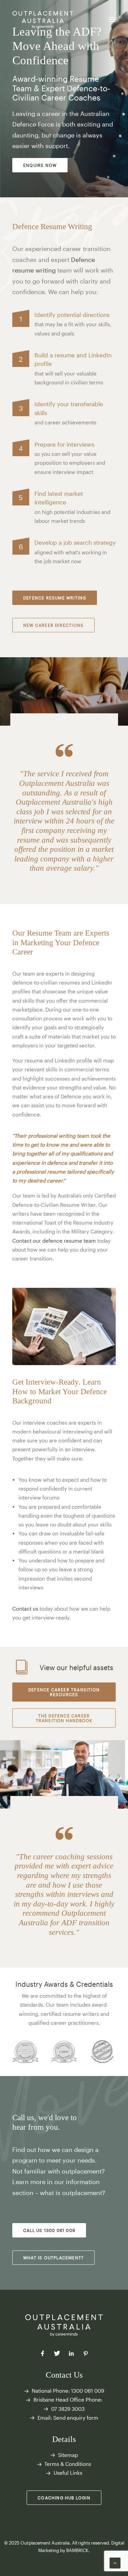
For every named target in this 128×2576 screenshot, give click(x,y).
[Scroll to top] (115, 2562)
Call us (23, 2118)
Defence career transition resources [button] (65, 1692)
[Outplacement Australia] (43, 19)
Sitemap (68, 2455)
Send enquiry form (76, 2418)
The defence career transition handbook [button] (64, 1718)
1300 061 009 (88, 2391)
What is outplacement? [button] (53, 2258)
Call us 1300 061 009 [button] (49, 2230)
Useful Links (68, 2473)
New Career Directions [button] (53, 625)
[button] (112, 19)
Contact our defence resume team (54, 1241)
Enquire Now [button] (40, 165)
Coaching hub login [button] (64, 2498)
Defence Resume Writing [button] (55, 598)
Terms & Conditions (68, 2464)
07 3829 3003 (68, 2409)
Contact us (25, 1609)
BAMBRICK (77, 2550)
